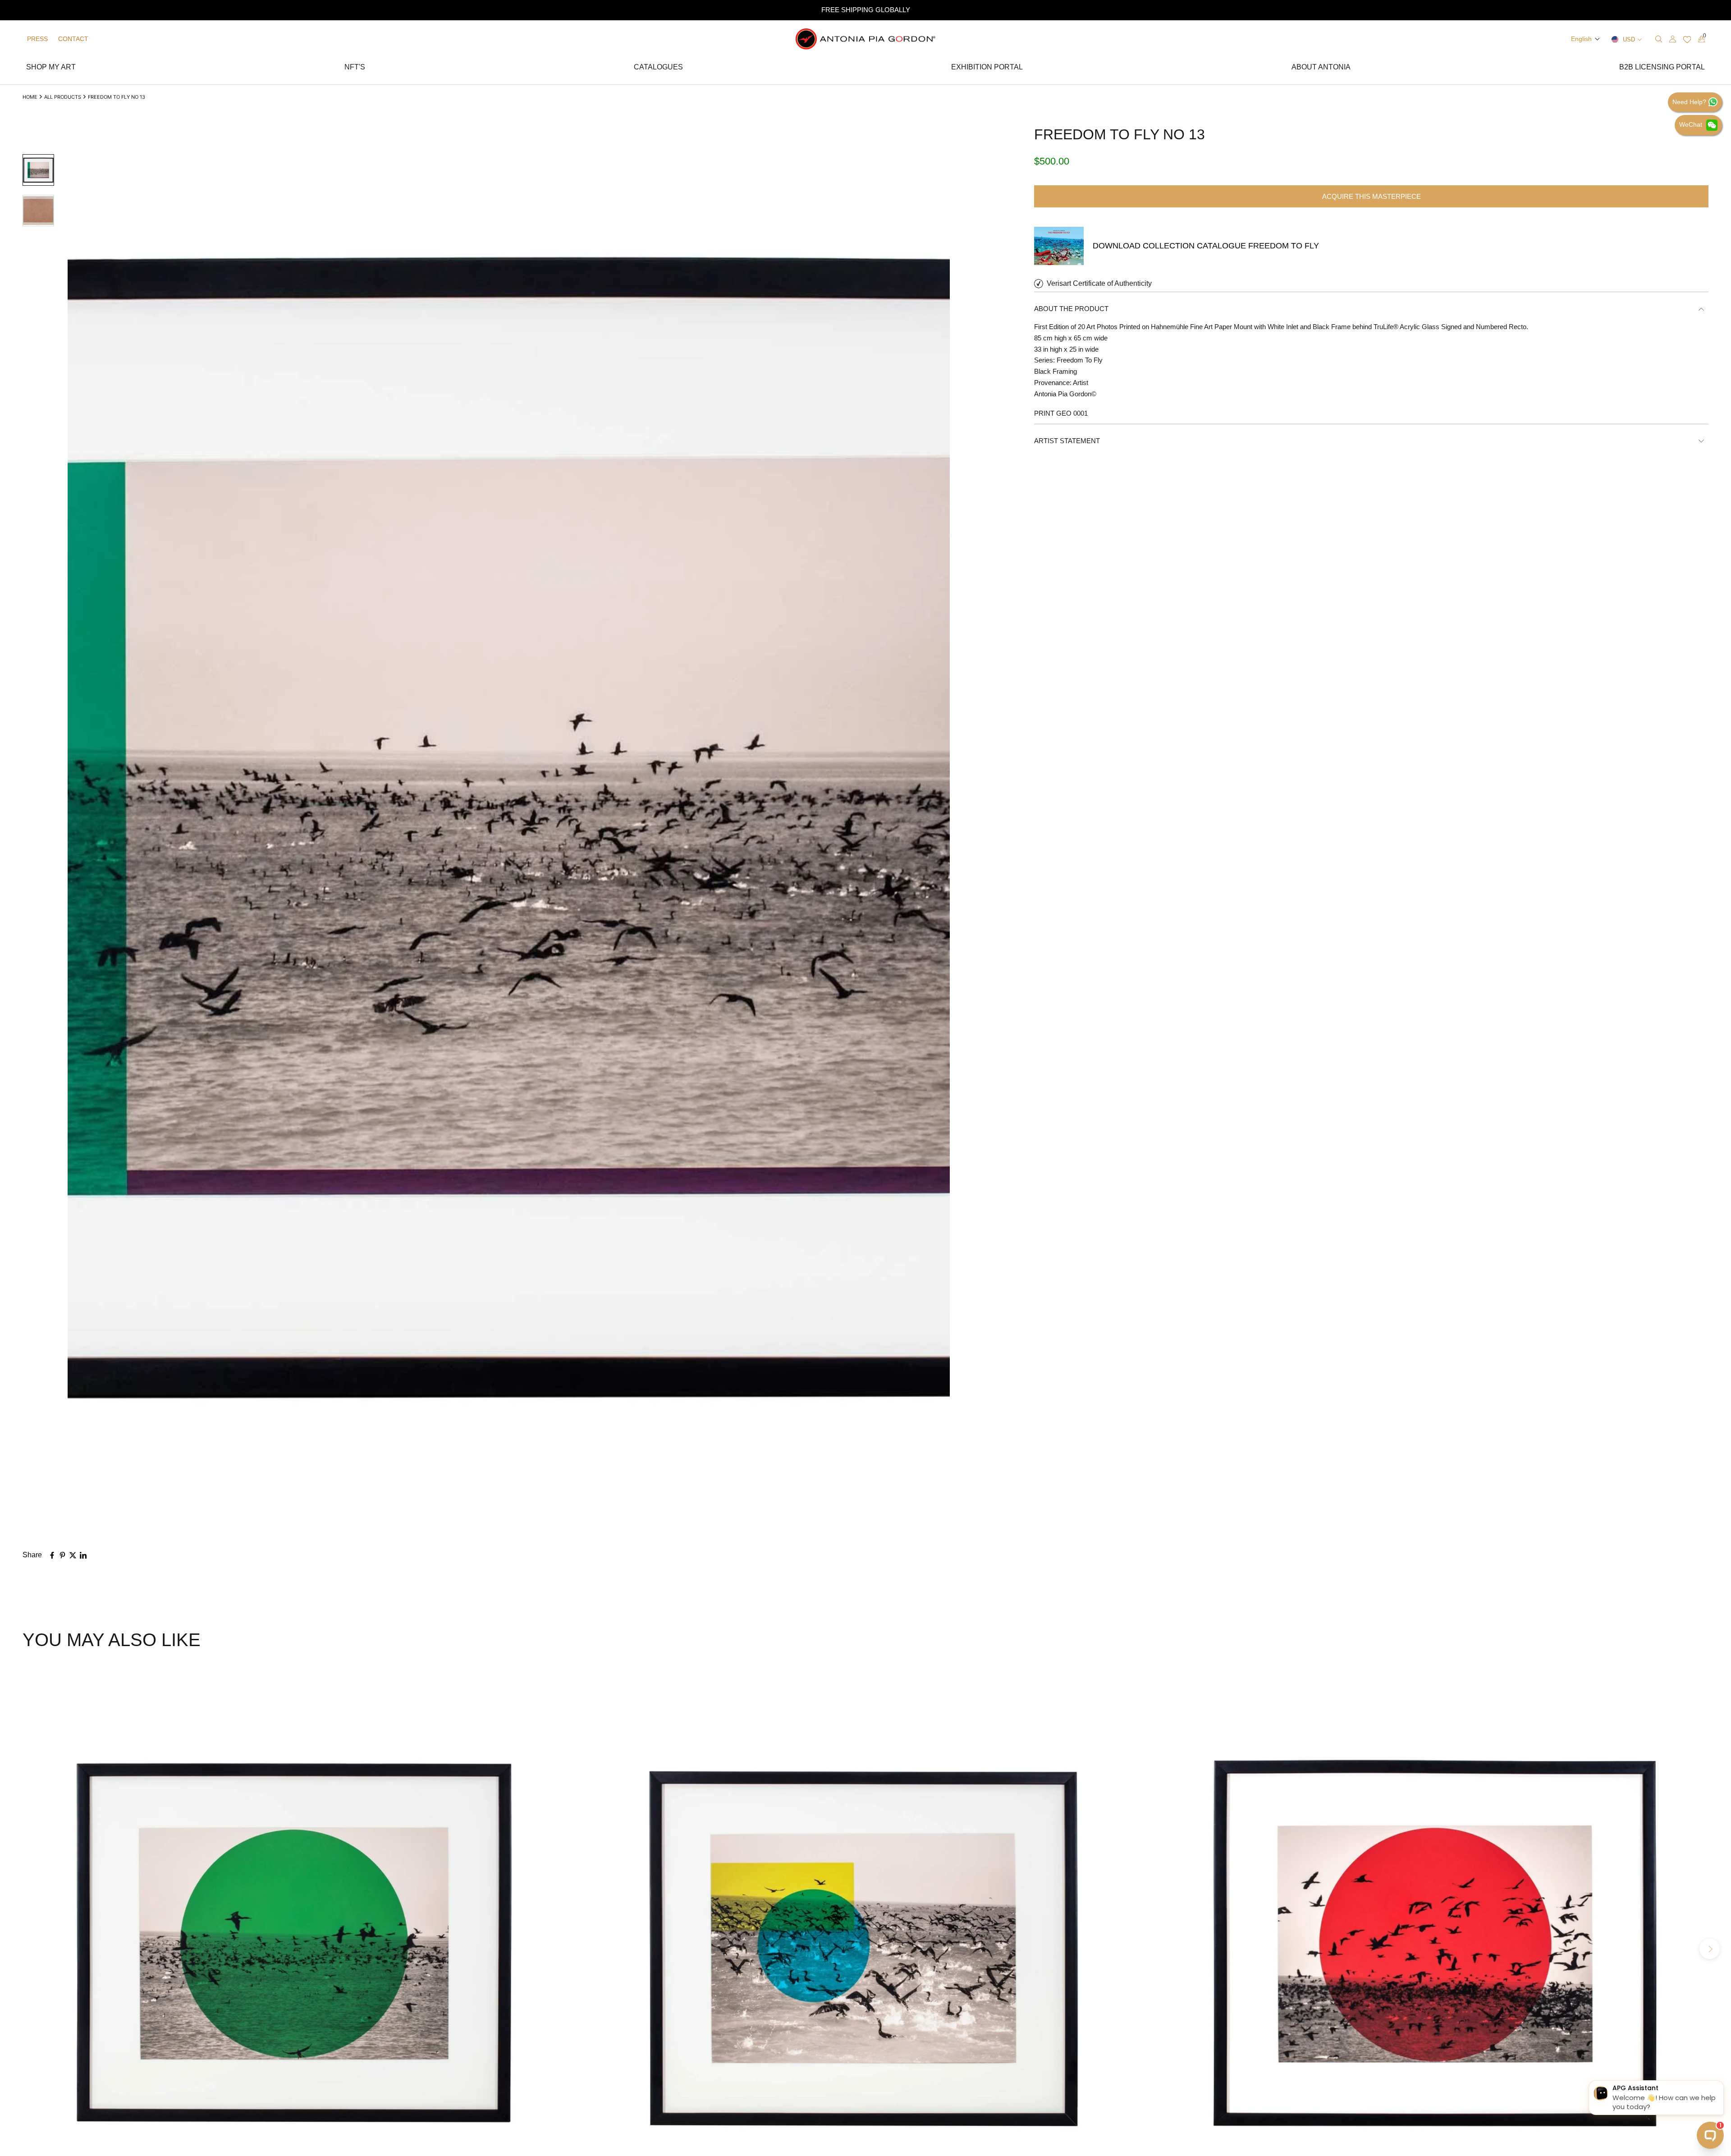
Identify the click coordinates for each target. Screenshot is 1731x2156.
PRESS (37, 39)
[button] (1586, 39)
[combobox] (1606, 39)
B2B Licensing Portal (1662, 68)
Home (30, 97)
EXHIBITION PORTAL (987, 68)
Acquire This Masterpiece (1372, 196)
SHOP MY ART (51, 68)
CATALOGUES (658, 68)
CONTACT (73, 39)
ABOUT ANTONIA (1321, 68)
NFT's (355, 68)
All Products (63, 97)
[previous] (21, 1949)
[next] (1710, 1949)
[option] (865, 10)
